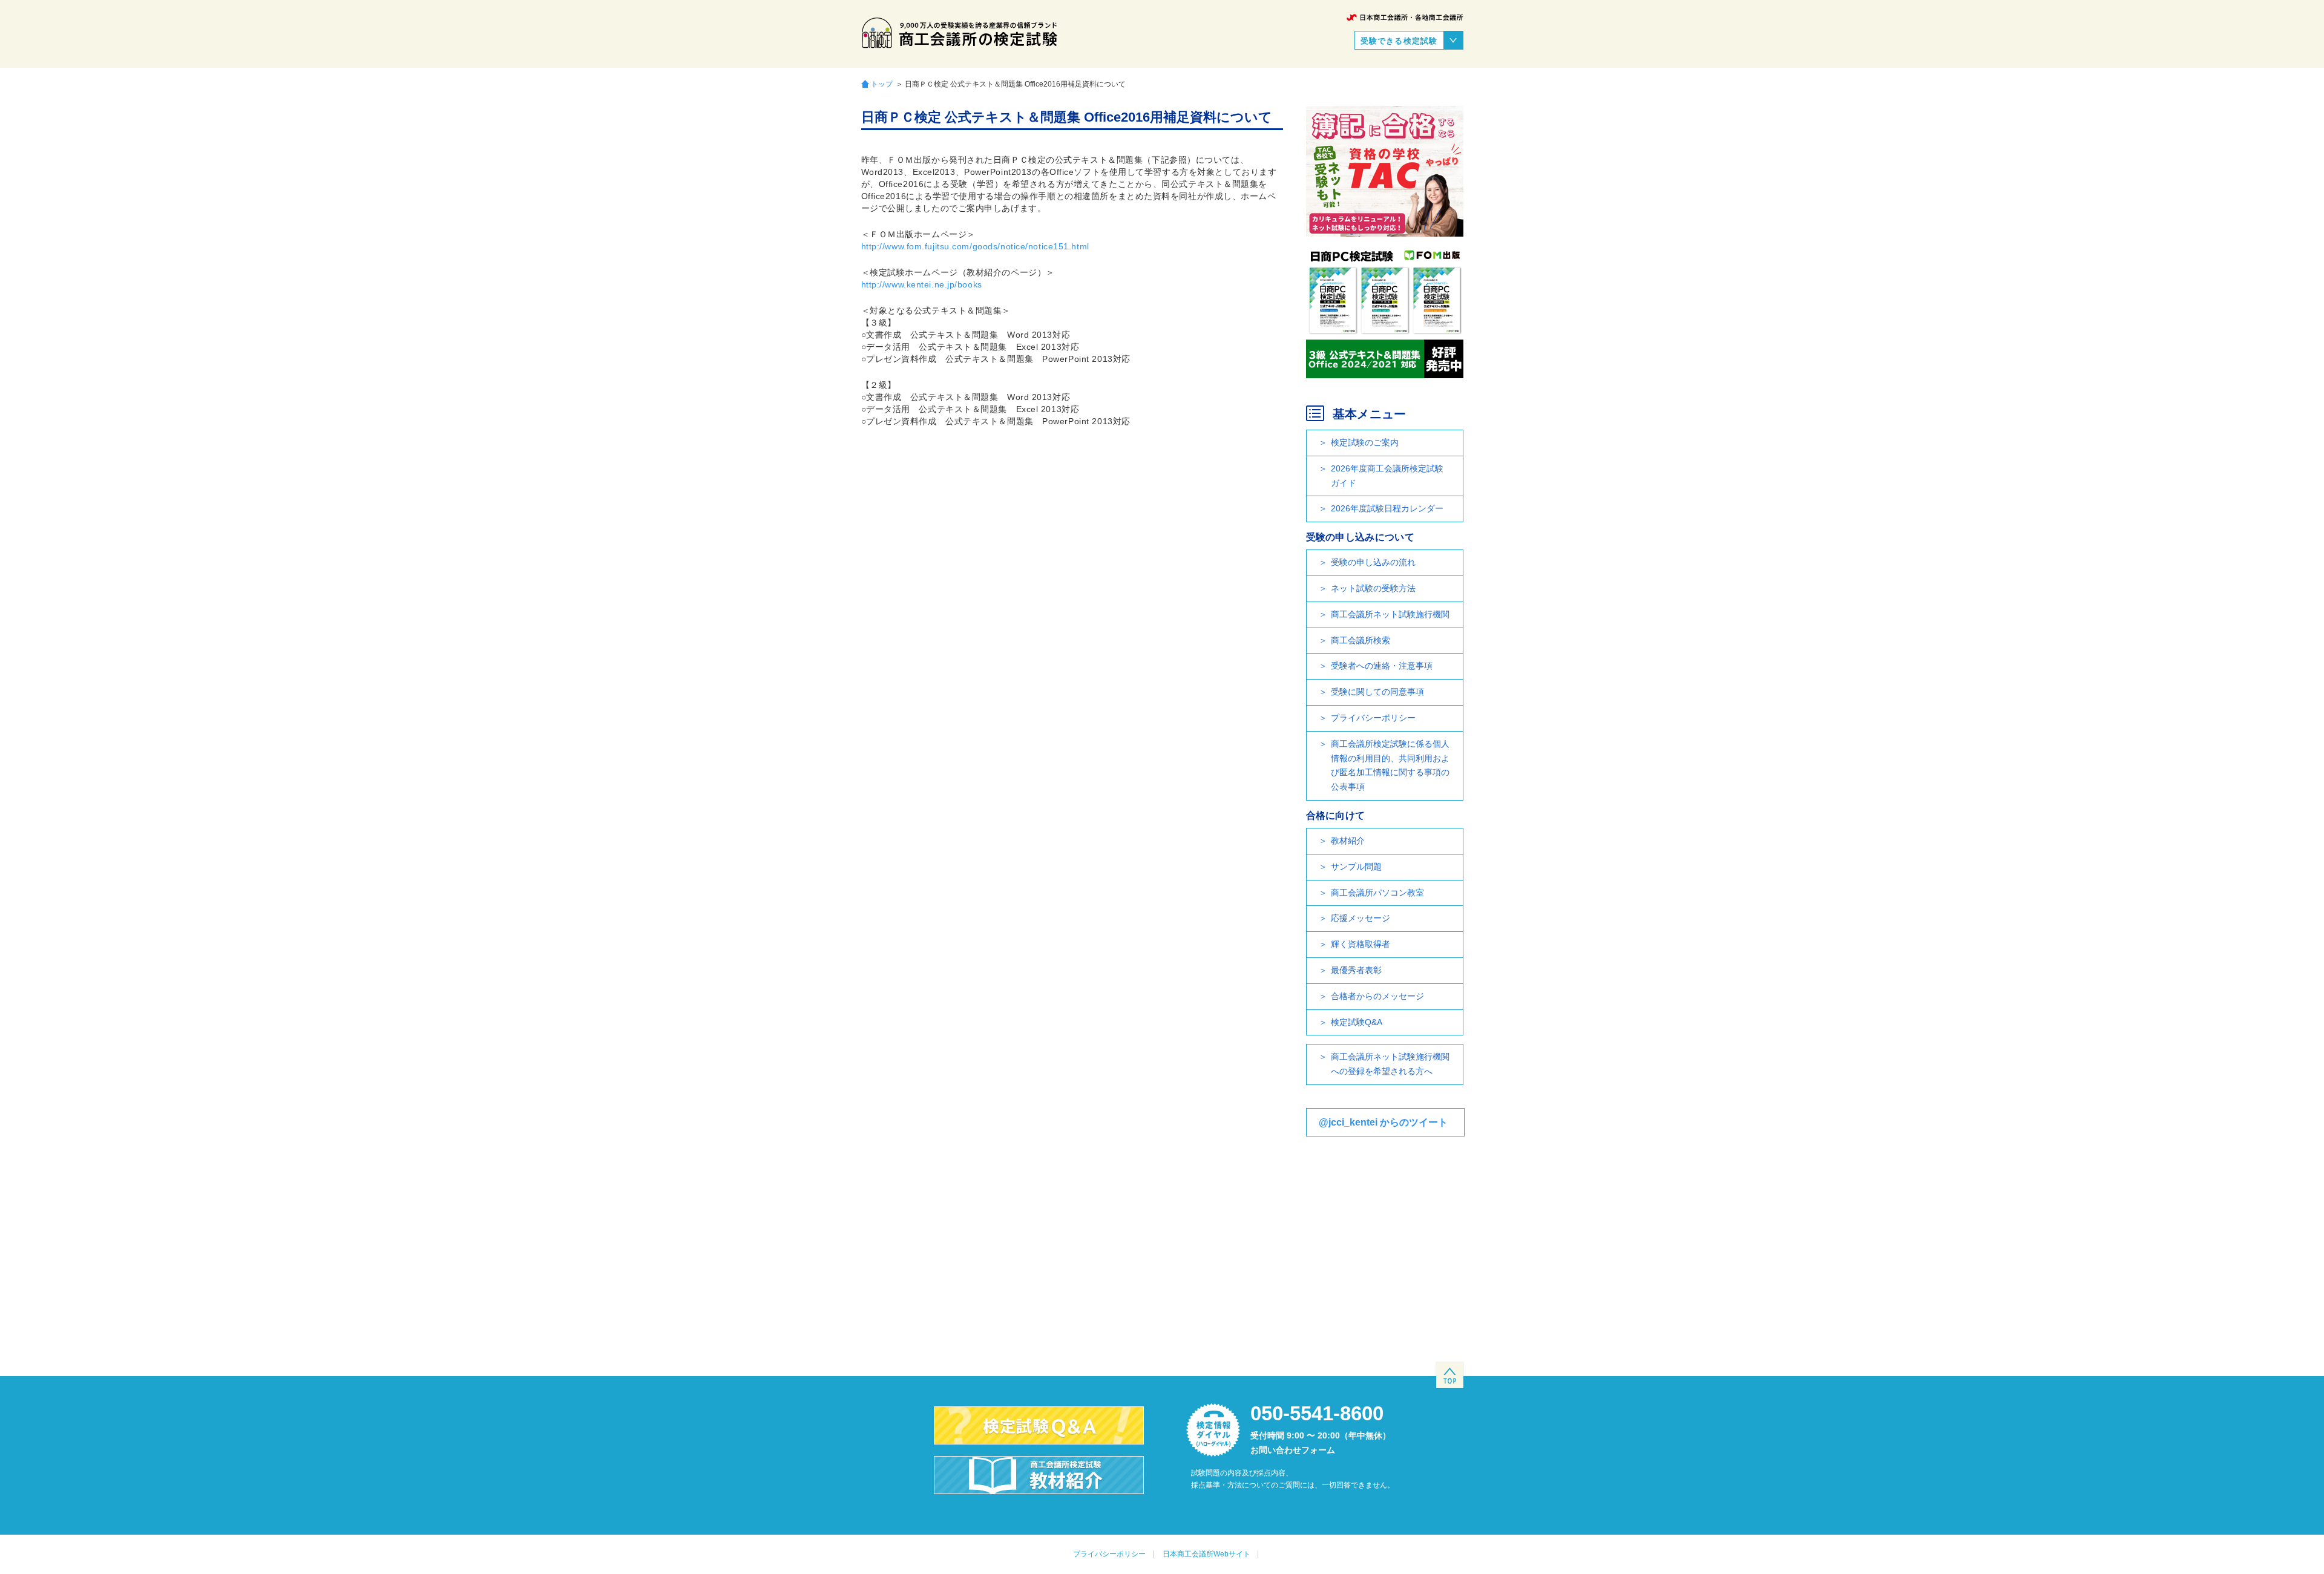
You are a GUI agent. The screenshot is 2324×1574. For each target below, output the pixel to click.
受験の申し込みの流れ (1373, 562)
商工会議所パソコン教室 (1377, 893)
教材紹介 (1348, 841)
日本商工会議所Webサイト (1206, 1554)
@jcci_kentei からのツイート (1383, 1122)
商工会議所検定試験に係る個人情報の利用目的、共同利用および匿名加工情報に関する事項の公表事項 (1390, 765)
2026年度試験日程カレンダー (1387, 508)
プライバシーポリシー (1373, 718)
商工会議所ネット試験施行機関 (1390, 614)
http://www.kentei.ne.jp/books (922, 284)
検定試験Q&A (1357, 1022)
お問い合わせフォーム (1293, 1450)
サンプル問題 (1356, 867)
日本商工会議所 (1405, 17)
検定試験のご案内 (1365, 442)
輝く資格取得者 (1361, 944)
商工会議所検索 (1361, 640)
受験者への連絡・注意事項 (1382, 666)
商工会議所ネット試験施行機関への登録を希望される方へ (1390, 1064)
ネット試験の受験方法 (1373, 588)
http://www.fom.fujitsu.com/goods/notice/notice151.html (975, 246)
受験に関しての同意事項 (1377, 692)
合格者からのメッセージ (1377, 996)
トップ (882, 84)
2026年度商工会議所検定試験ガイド (1387, 476)
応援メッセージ (1361, 918)
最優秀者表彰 (1356, 970)
